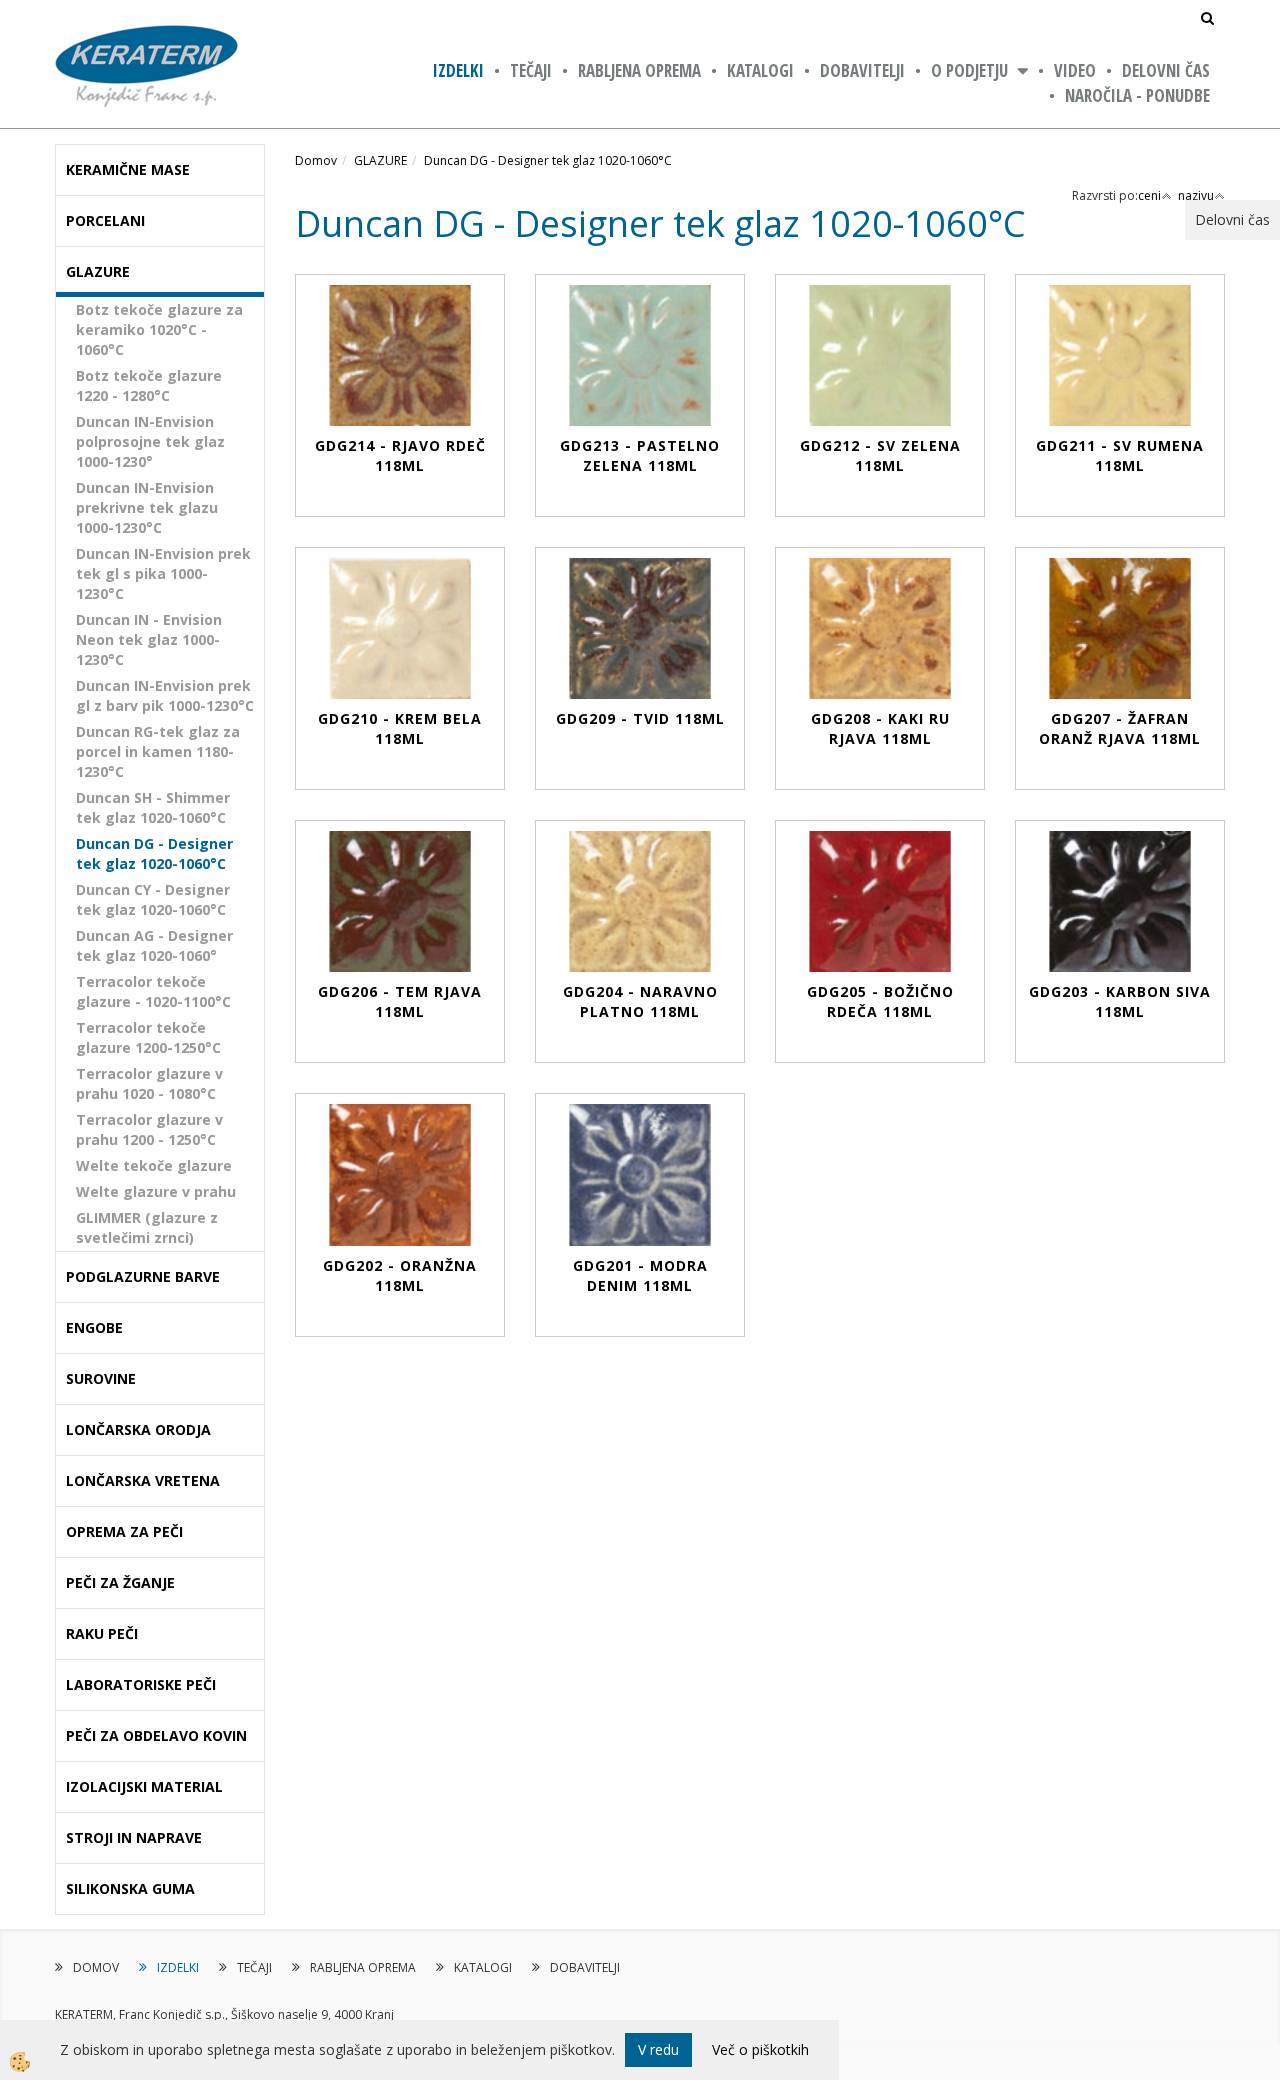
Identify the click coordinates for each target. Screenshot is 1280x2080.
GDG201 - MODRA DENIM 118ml (640, 1275)
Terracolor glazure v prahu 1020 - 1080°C (149, 1083)
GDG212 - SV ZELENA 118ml (880, 455)
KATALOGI (760, 70)
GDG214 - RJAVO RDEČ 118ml (400, 455)
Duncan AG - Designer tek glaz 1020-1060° (154, 945)
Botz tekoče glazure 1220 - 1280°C (149, 385)
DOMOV (96, 1967)
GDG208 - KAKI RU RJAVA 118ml (880, 728)
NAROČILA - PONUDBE (1137, 95)
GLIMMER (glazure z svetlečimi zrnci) (147, 1227)
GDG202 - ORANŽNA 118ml (400, 1275)
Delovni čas (1166, 70)
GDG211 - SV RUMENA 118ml (1120, 455)
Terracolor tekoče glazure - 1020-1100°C (153, 991)
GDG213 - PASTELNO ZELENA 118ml (640, 455)
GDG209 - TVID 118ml (640, 718)
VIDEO (1075, 70)
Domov (316, 160)
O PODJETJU (969, 70)
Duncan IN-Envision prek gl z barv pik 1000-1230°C (165, 695)
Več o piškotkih (760, 2049)
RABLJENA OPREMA (639, 70)
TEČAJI (531, 70)
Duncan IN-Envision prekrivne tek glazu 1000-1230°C (147, 507)
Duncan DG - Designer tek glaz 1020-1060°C (154, 853)
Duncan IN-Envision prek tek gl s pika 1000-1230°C (163, 573)
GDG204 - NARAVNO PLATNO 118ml (640, 1001)
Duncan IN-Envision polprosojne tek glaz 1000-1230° (150, 441)
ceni (1149, 195)
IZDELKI (458, 70)
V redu (658, 2049)
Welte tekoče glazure (154, 1165)
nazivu (1196, 195)
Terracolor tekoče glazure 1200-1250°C (148, 1037)
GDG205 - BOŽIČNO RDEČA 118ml (880, 1001)
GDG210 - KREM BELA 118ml (400, 728)
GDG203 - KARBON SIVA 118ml (1120, 1001)
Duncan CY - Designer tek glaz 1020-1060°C (153, 899)
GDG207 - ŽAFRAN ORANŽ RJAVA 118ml (1120, 728)
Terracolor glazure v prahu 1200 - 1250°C (149, 1129)
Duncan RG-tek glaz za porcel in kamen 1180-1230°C (158, 751)
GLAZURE (380, 160)
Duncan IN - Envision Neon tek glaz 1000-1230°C (149, 639)
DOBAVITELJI (862, 70)
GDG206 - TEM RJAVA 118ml (400, 1001)
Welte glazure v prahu (156, 1191)
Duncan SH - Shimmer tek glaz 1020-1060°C (153, 807)
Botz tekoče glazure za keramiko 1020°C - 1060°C (159, 329)
